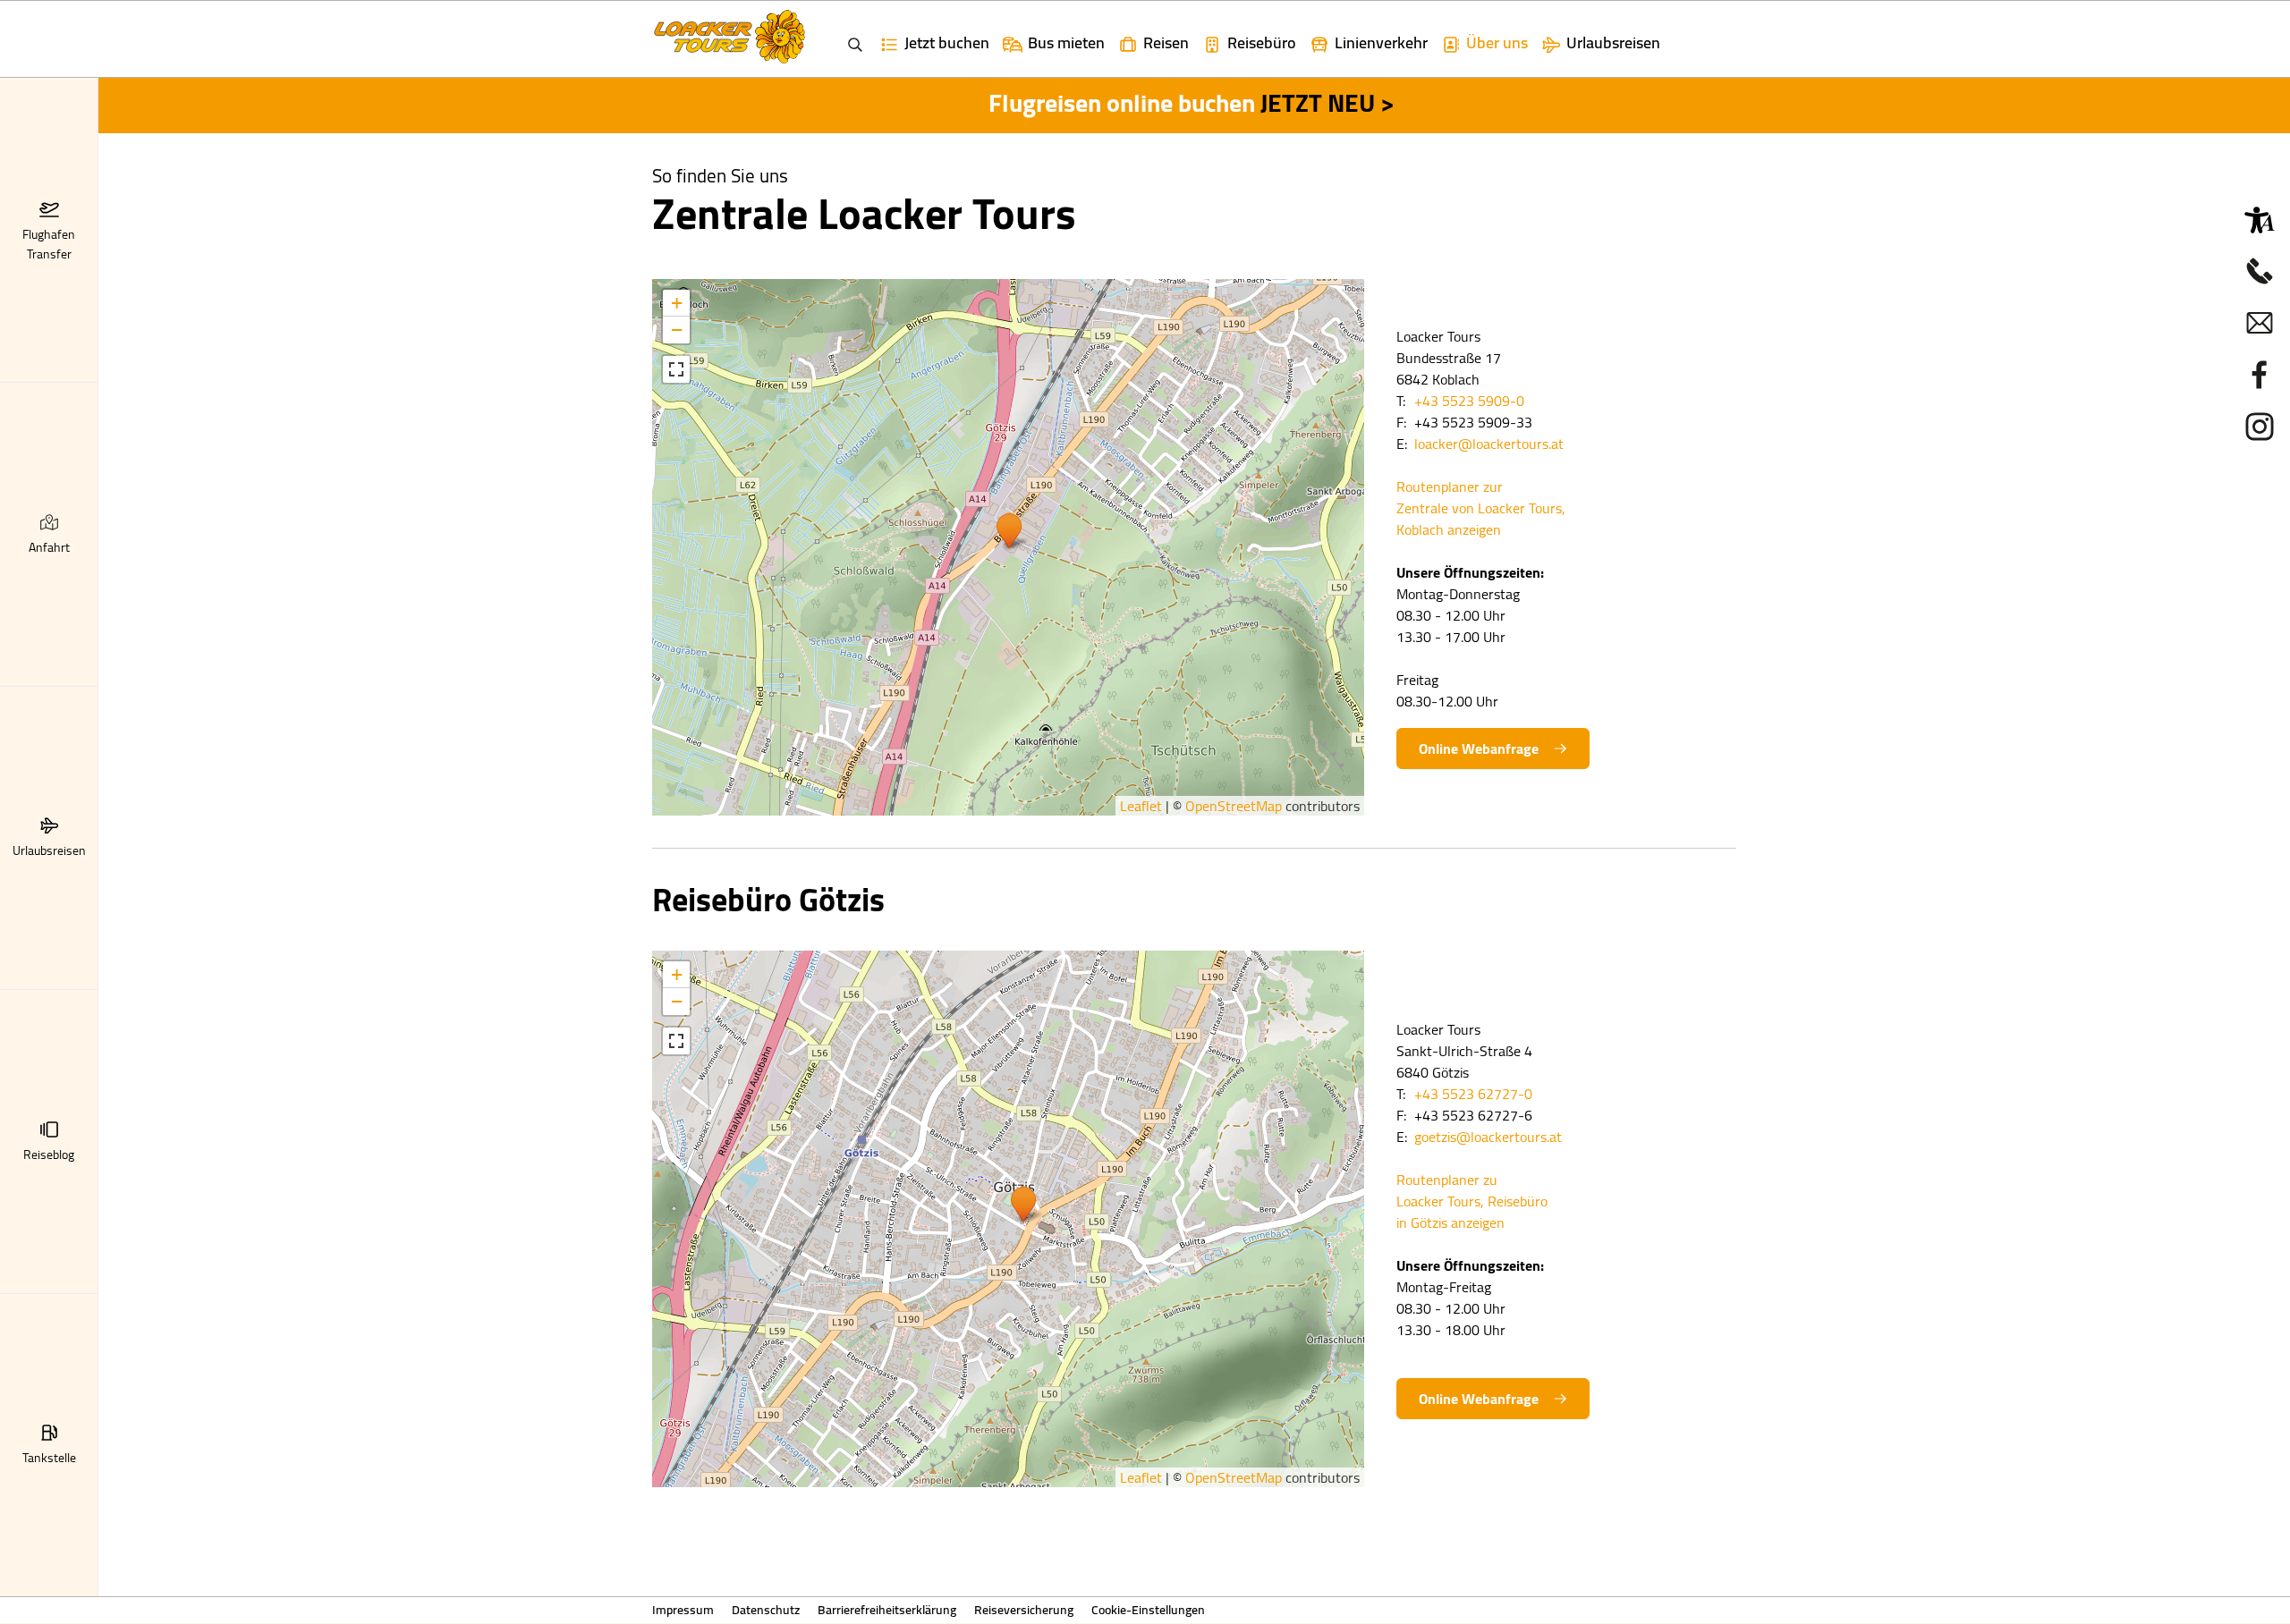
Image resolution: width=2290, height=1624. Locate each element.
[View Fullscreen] (676, 369)
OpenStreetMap (1234, 806)
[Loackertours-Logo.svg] (729, 37)
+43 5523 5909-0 (1469, 401)
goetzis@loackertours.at (1488, 1137)
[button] (49, 209)
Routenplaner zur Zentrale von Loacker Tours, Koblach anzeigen (1481, 508)
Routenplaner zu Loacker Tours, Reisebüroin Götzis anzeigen (1472, 1201)
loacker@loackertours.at (1489, 444)
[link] (1053, 39)
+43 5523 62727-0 (1473, 1094)
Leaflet (1141, 806)
